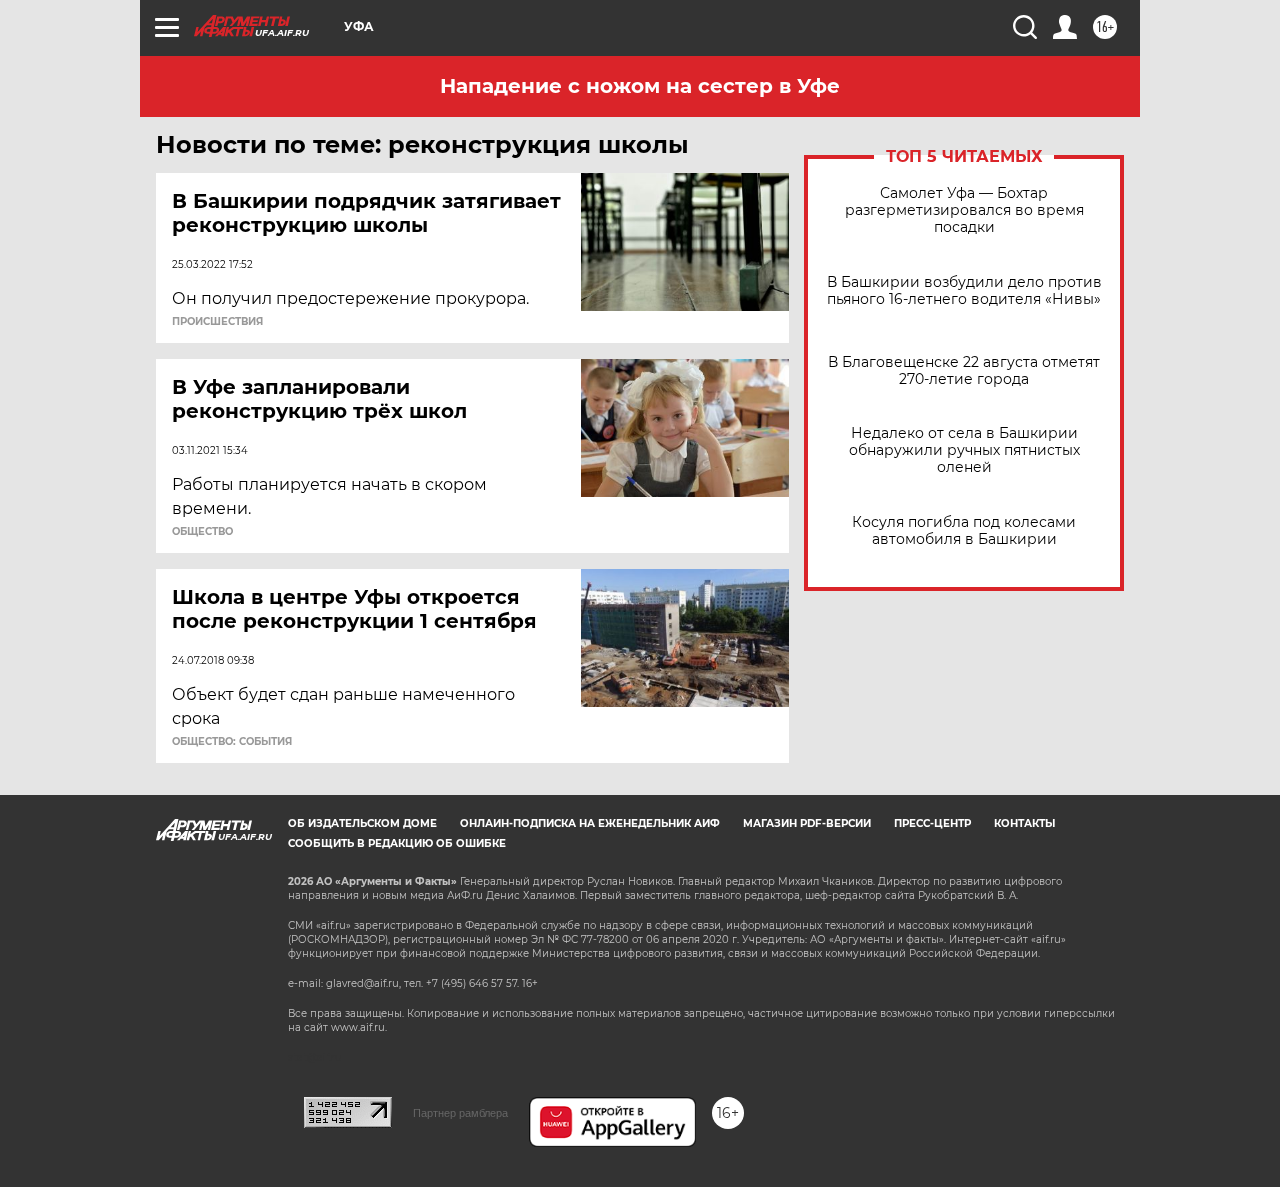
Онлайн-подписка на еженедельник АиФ (590, 823)
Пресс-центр (932, 823)
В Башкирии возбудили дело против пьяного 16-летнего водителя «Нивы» (964, 291)
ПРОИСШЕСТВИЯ (217, 322)
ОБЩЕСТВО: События (232, 742)
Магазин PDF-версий (807, 823)
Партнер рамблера (460, 1113)
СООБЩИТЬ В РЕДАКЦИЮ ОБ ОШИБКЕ (397, 843)
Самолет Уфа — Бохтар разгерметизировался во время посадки (964, 210)
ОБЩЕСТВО (202, 532)
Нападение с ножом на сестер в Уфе (640, 86)
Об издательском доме (362, 823)
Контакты (1024, 823)
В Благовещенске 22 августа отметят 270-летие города (964, 371)
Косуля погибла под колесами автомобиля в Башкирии (964, 531)
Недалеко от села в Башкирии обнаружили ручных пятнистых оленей (964, 450)
